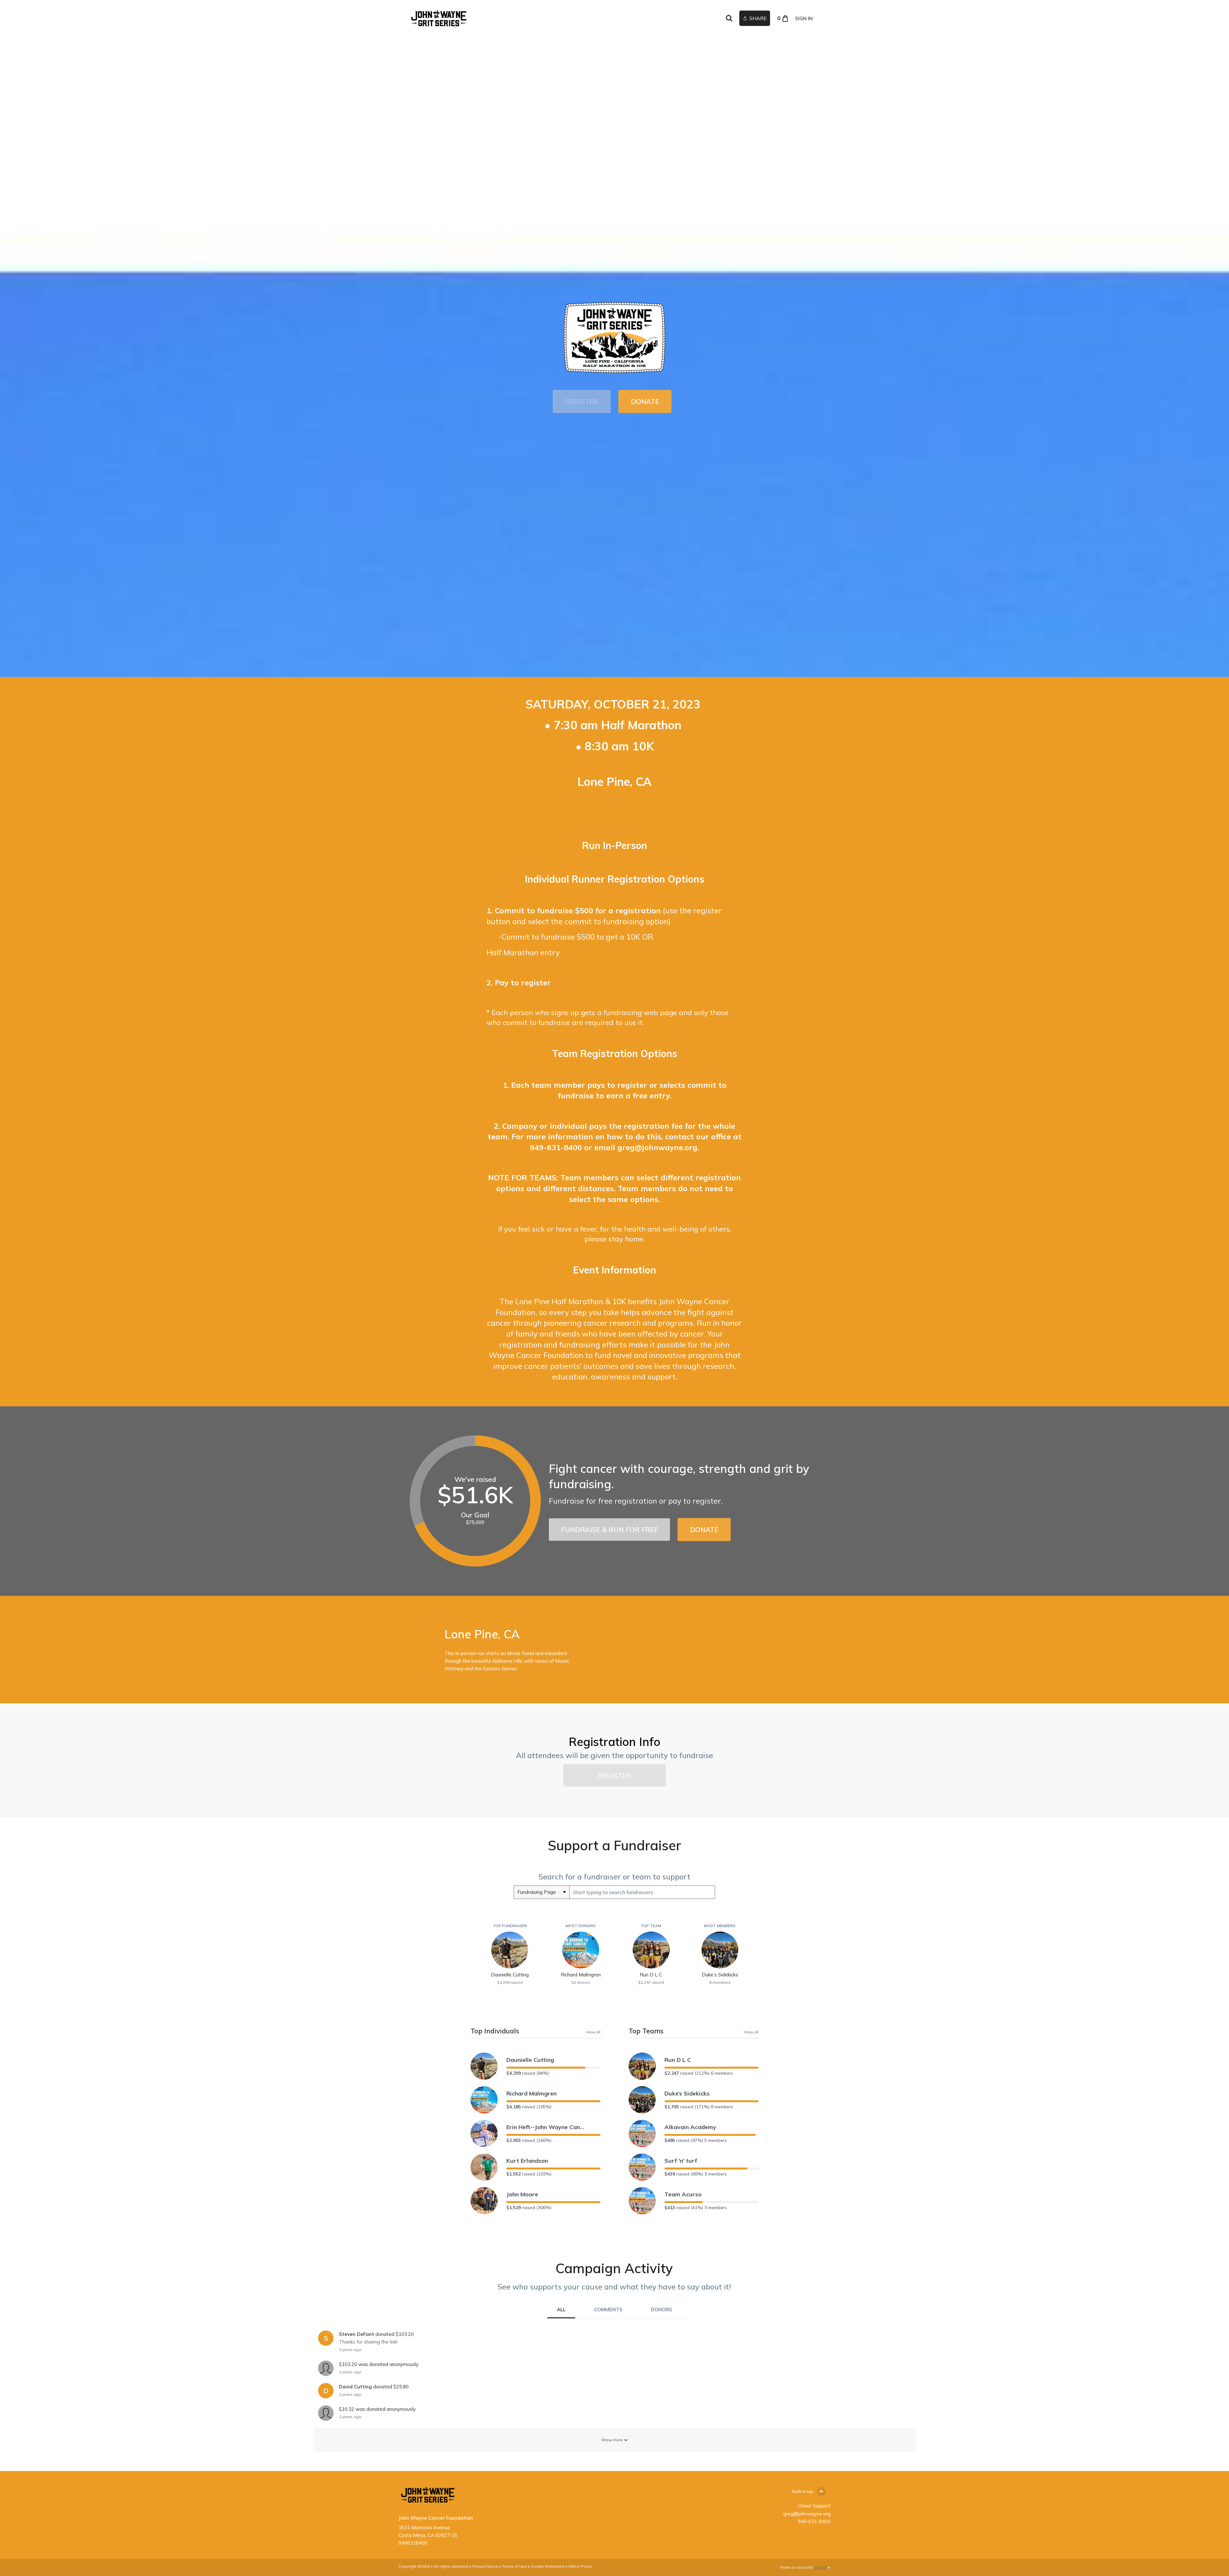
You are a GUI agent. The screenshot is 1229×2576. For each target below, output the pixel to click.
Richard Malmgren (531, 2093)
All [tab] (561, 2310)
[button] (582, 401)
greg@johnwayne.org (657, 1147)
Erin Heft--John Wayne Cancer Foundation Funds (546, 2127)
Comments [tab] (608, 2310)
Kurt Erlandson (527, 2161)
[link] (440, 18)
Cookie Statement (548, 2566)
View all (593, 2032)
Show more (613, 2440)
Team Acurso (683, 2194)
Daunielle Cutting (530, 2060)
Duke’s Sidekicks (687, 2093)
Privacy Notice (485, 2566)
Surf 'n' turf (681, 2161)
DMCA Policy (580, 2566)
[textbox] (642, 1892)
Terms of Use (514, 2566)
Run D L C (678, 2060)
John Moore (522, 2194)
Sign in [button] (804, 18)
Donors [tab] (662, 2310)
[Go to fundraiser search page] (729, 19)
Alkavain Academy (690, 2127)
